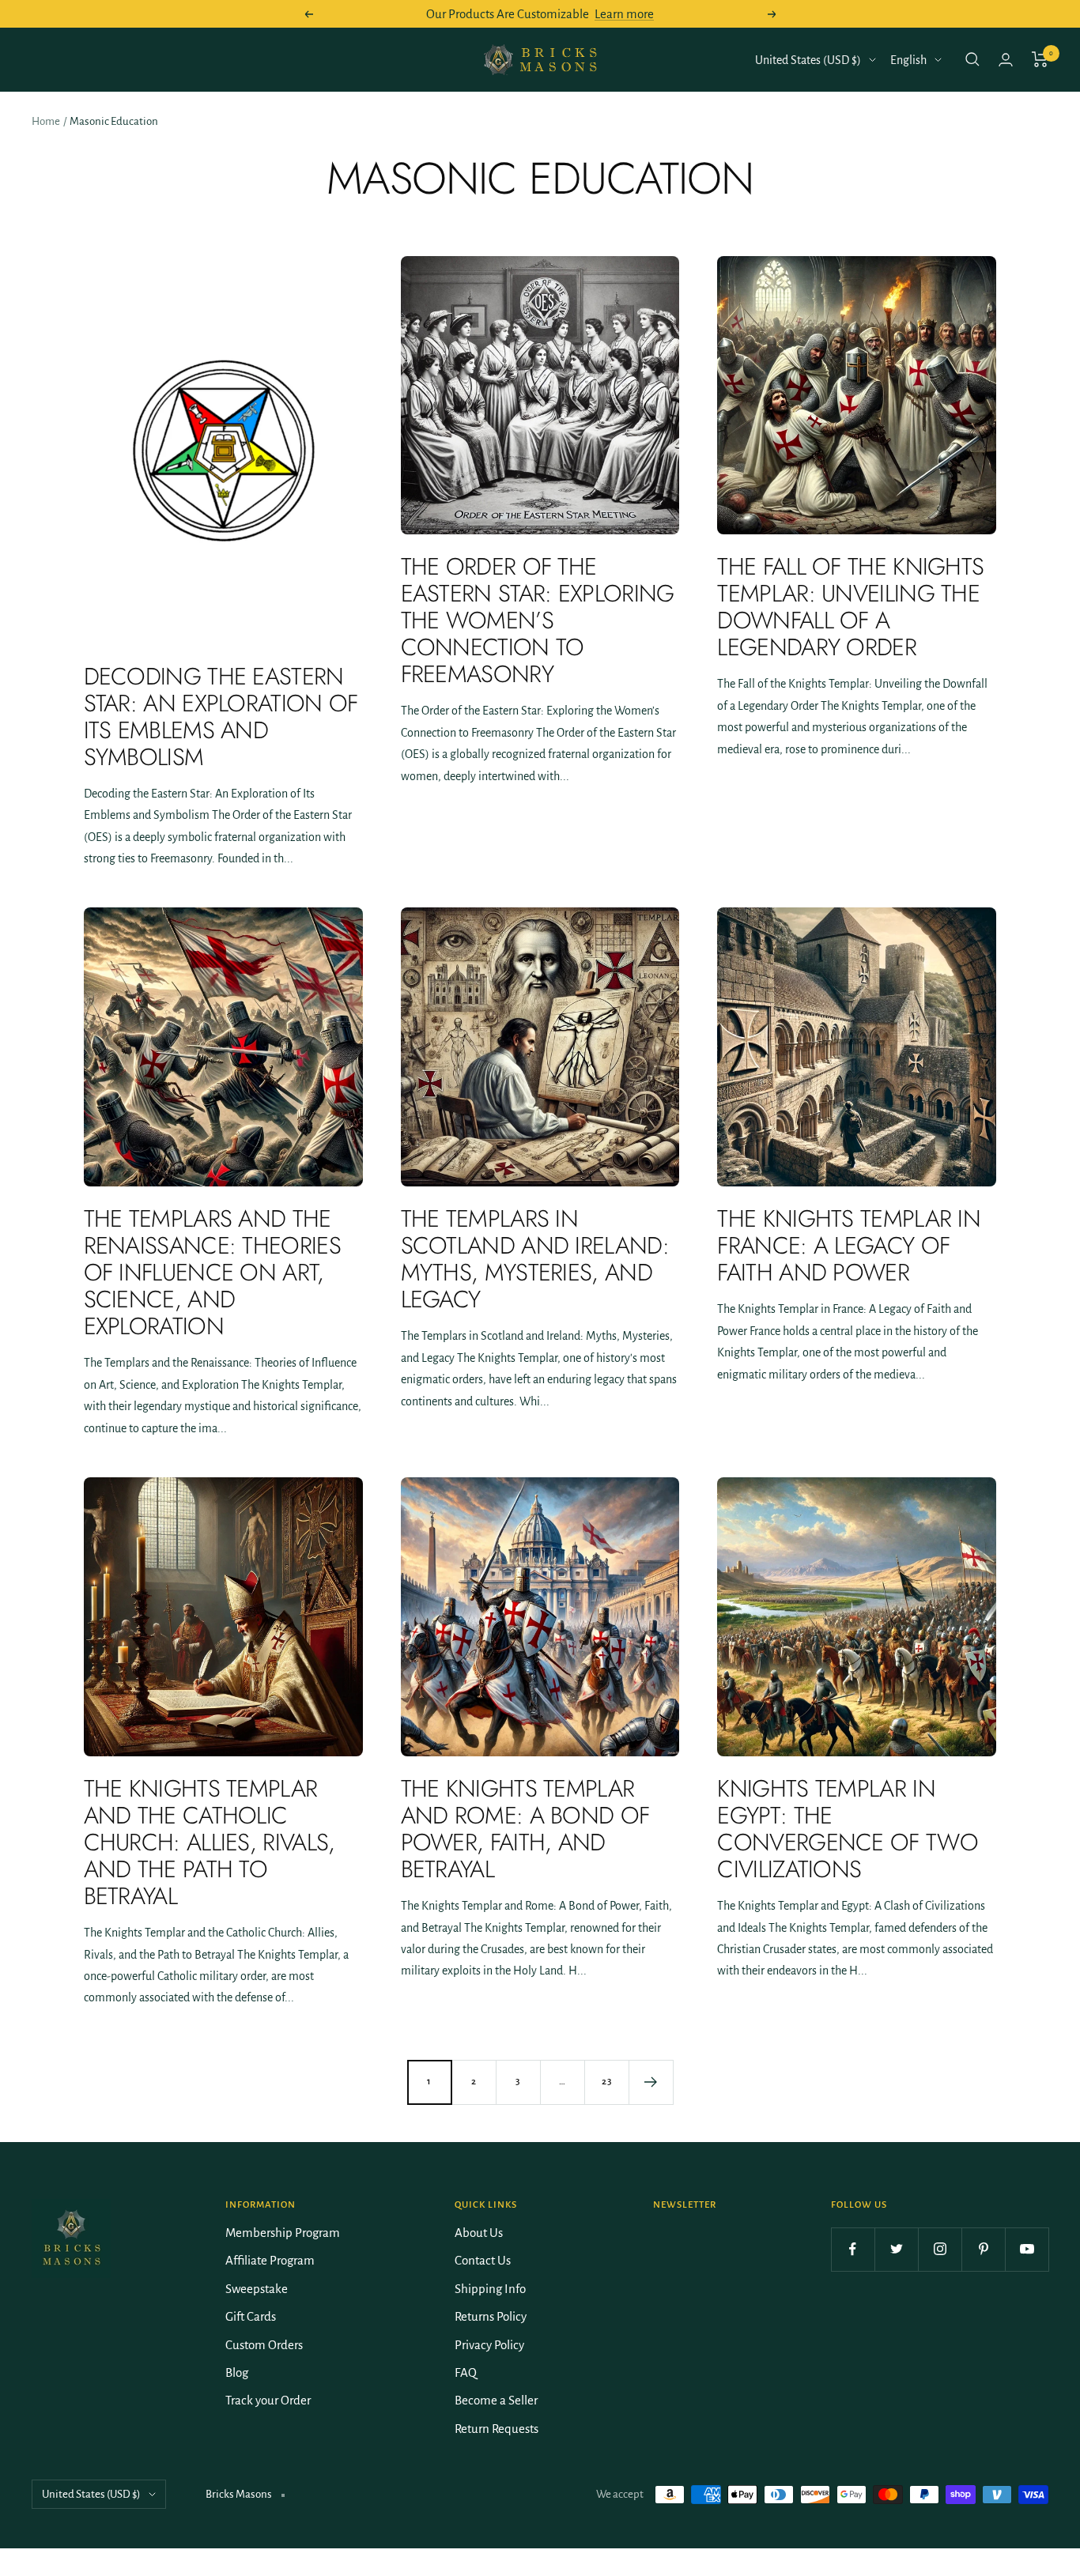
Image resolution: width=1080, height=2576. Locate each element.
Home (46, 121)
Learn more (624, 14)
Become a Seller (496, 2400)
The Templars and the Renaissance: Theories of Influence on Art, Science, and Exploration (212, 1272)
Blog (237, 2372)
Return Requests (497, 2429)
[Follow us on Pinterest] (983, 2249)
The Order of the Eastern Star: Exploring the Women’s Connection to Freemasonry (538, 620)
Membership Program (283, 2233)
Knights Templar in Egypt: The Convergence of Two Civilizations (847, 1829)
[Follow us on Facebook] (853, 2249)
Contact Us (483, 2260)
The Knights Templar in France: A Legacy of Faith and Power (849, 1245)
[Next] (651, 2082)
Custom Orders (264, 2345)
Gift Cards (251, 2316)
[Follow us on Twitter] (896, 2249)
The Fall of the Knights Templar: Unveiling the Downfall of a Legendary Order (850, 607)
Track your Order (268, 2400)
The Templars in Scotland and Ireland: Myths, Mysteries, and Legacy (535, 1259)
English (908, 60)
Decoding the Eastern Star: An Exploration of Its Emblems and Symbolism (221, 717)
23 (607, 2082)
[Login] (1006, 60)
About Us (479, 2233)
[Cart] (1040, 59)
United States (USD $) (808, 60)
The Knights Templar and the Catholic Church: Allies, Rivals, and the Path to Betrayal (210, 1842)
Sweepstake (257, 2289)
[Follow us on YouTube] (1027, 2249)
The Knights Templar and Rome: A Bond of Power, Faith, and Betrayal (525, 1829)
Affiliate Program (270, 2260)
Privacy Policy (489, 2345)
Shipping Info (490, 2289)
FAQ (466, 2372)
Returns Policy (491, 2316)
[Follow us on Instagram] (940, 2249)
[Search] (972, 59)
